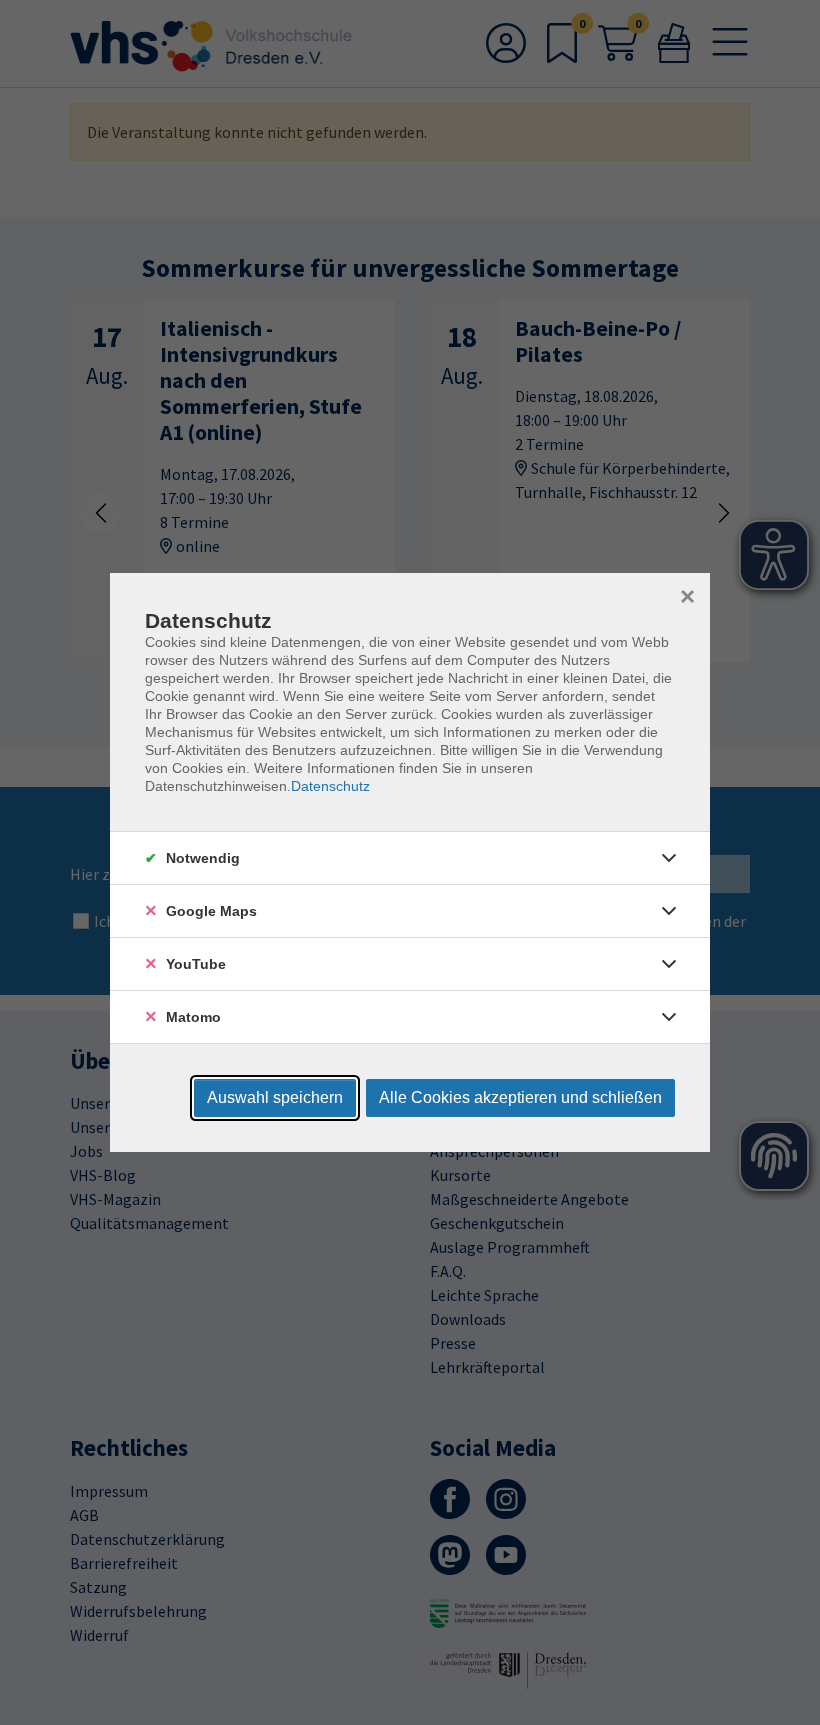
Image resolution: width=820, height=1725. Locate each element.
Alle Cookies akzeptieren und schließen (520, 1097)
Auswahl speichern (275, 1097)
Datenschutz (330, 786)
